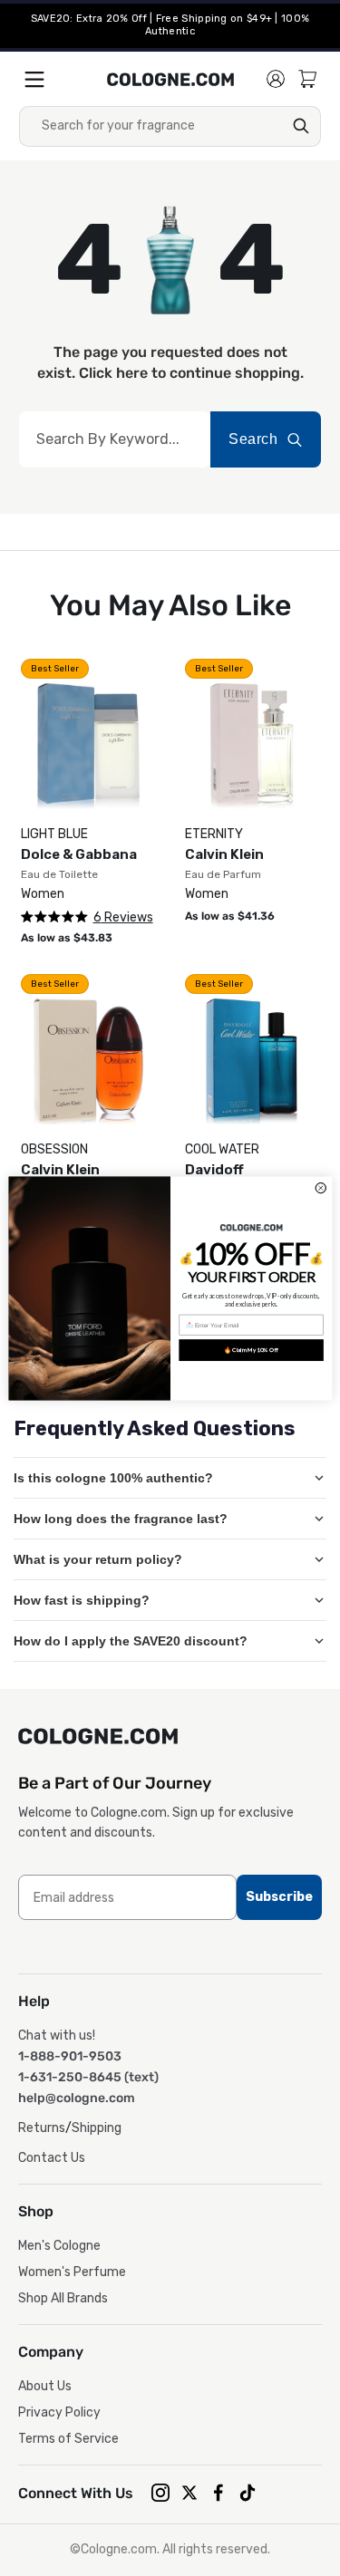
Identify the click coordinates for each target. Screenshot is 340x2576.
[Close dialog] (321, 1187)
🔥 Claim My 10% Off (250, 1349)
